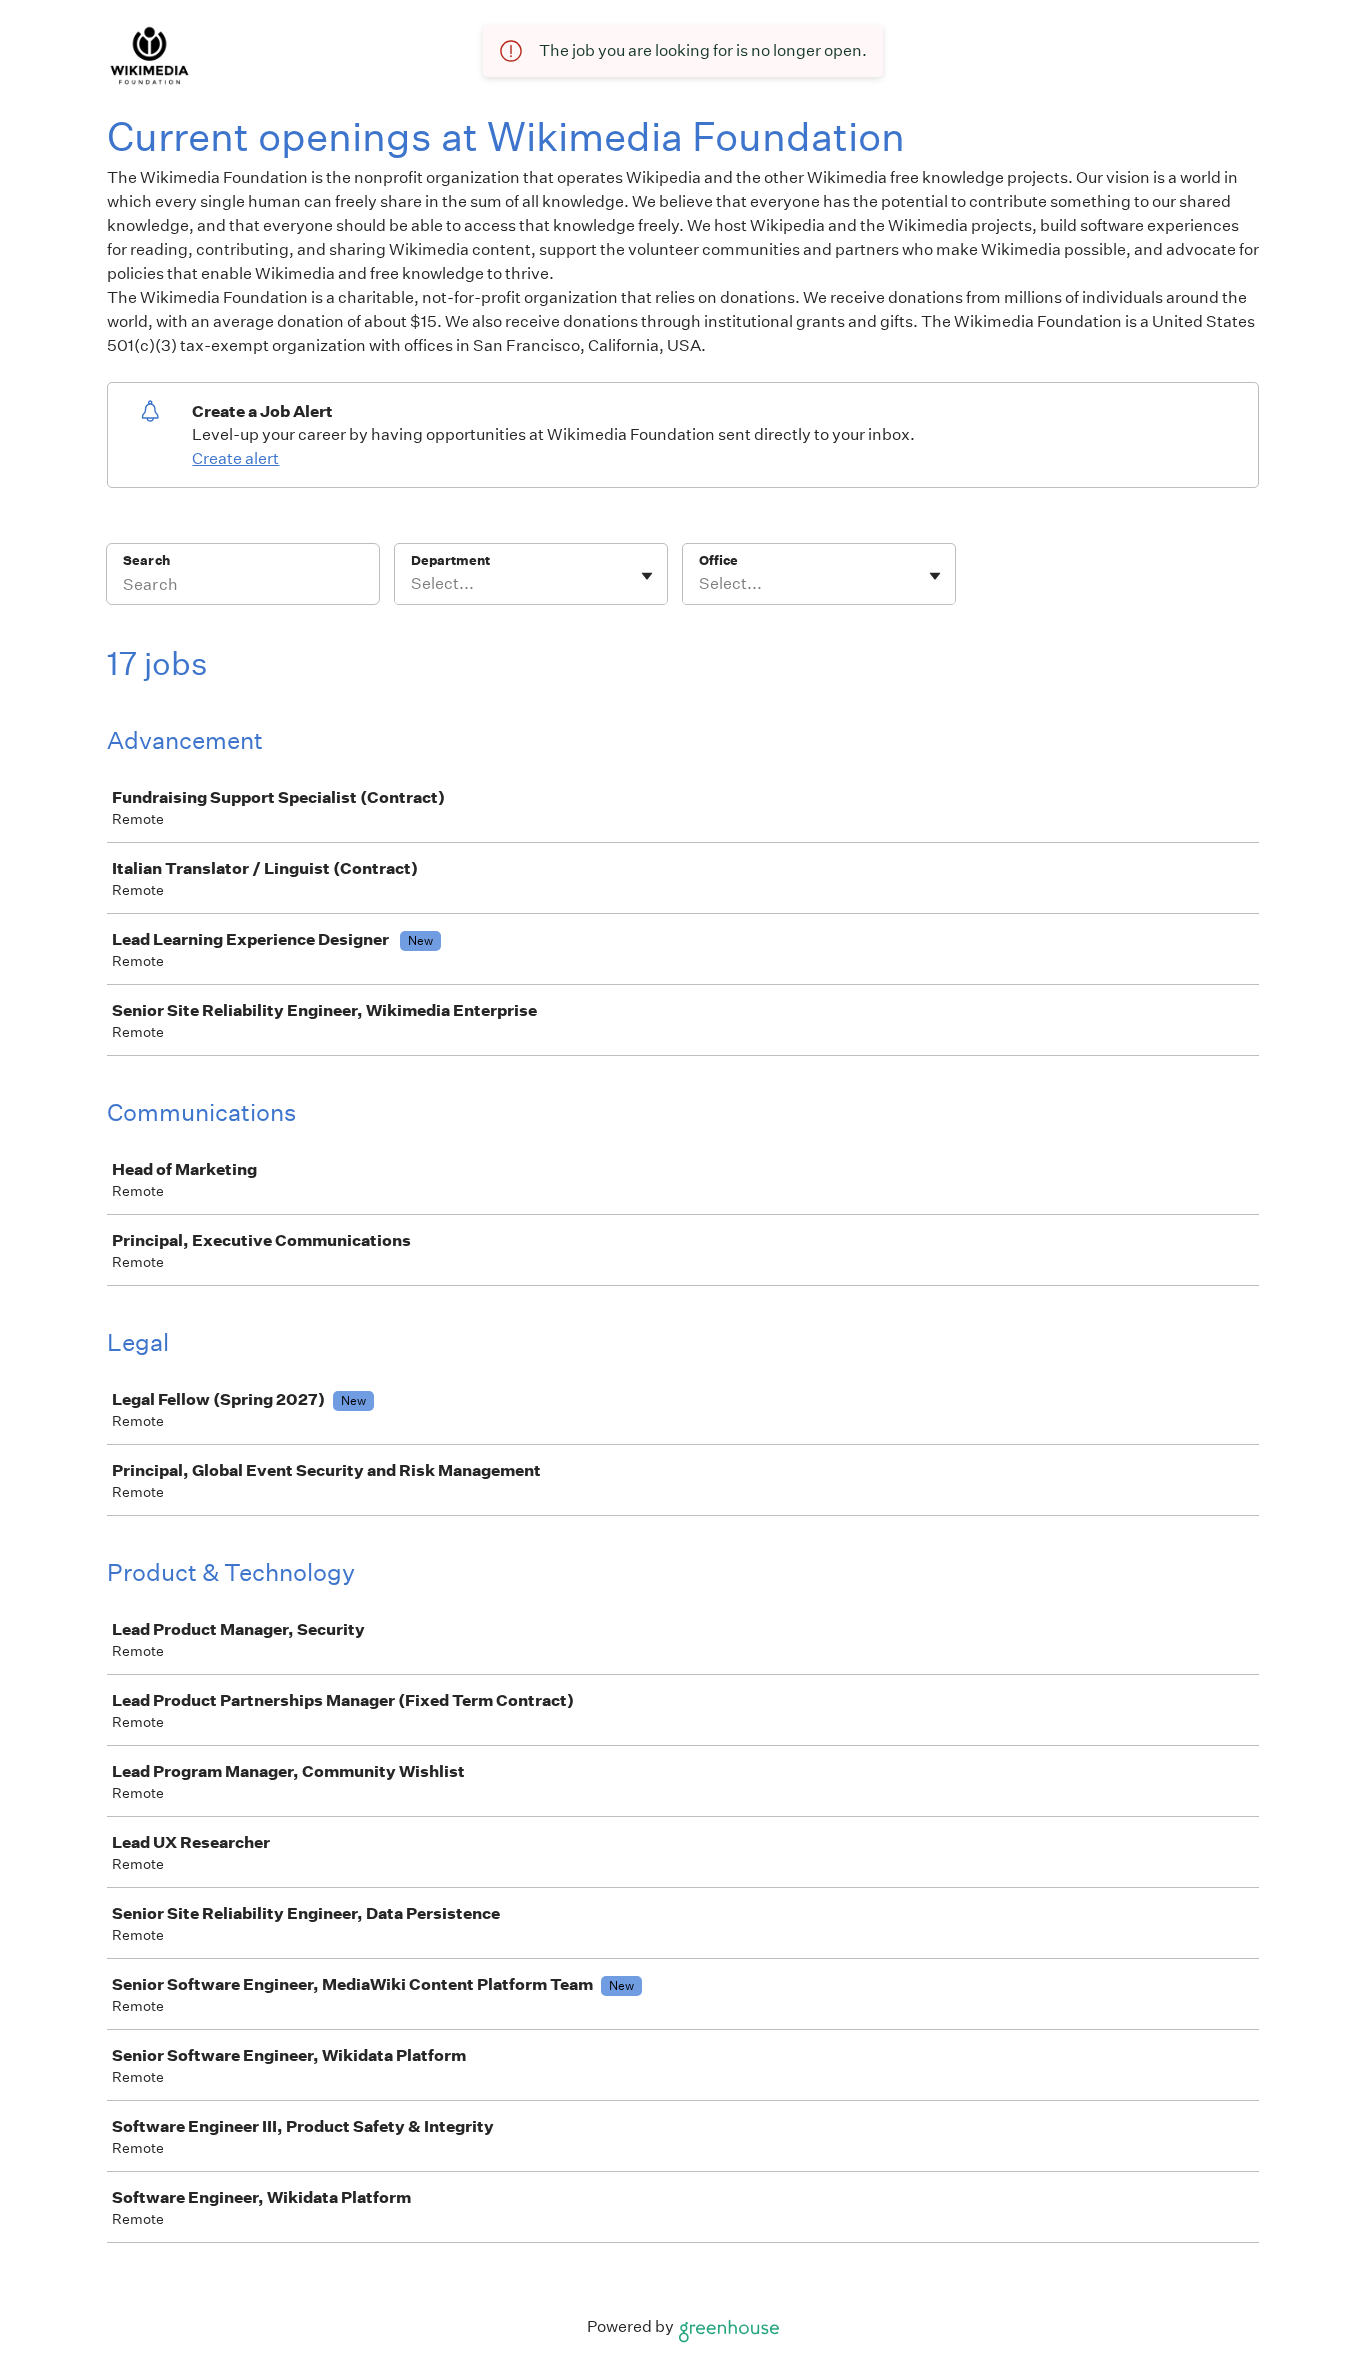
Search (146, 560)
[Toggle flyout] (647, 576)
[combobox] (412, 584)
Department (450, 560)
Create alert (235, 458)
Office (718, 560)
